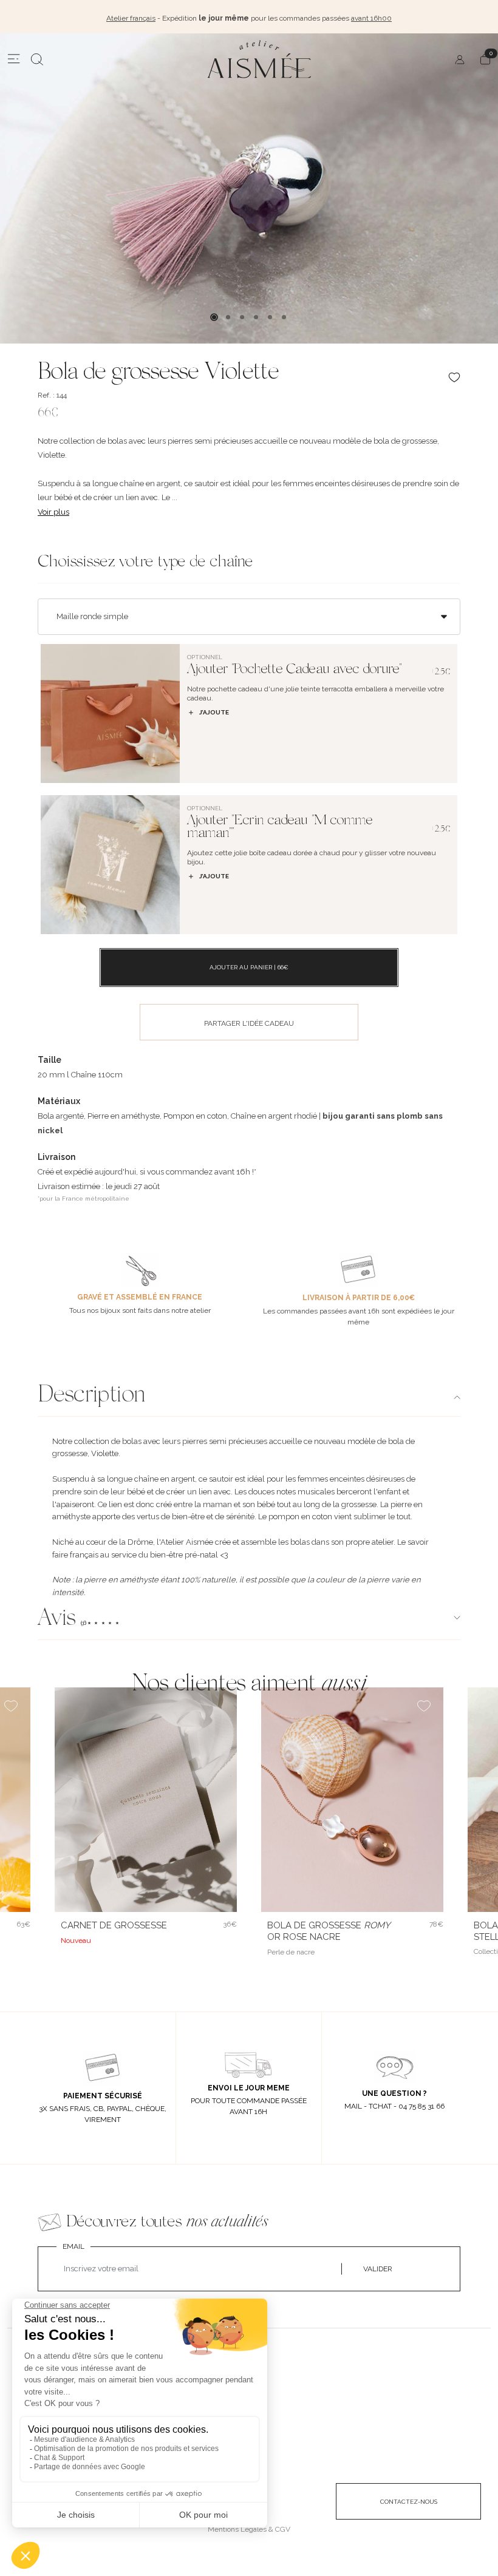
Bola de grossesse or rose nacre (329, 1931)
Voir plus (53, 512)
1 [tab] (214, 317)
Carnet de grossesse (114, 1925)
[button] (249, 1620)
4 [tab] (256, 317)
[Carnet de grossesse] (146, 1800)
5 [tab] (270, 317)
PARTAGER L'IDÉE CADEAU (249, 1023)
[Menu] (14, 59)
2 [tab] (228, 317)
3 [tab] (242, 317)
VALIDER (378, 2269)
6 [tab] (284, 317)
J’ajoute (214, 712)
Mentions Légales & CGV (249, 2529)
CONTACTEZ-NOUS (409, 2502)
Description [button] (91, 1396)
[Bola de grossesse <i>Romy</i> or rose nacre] (352, 1800)
